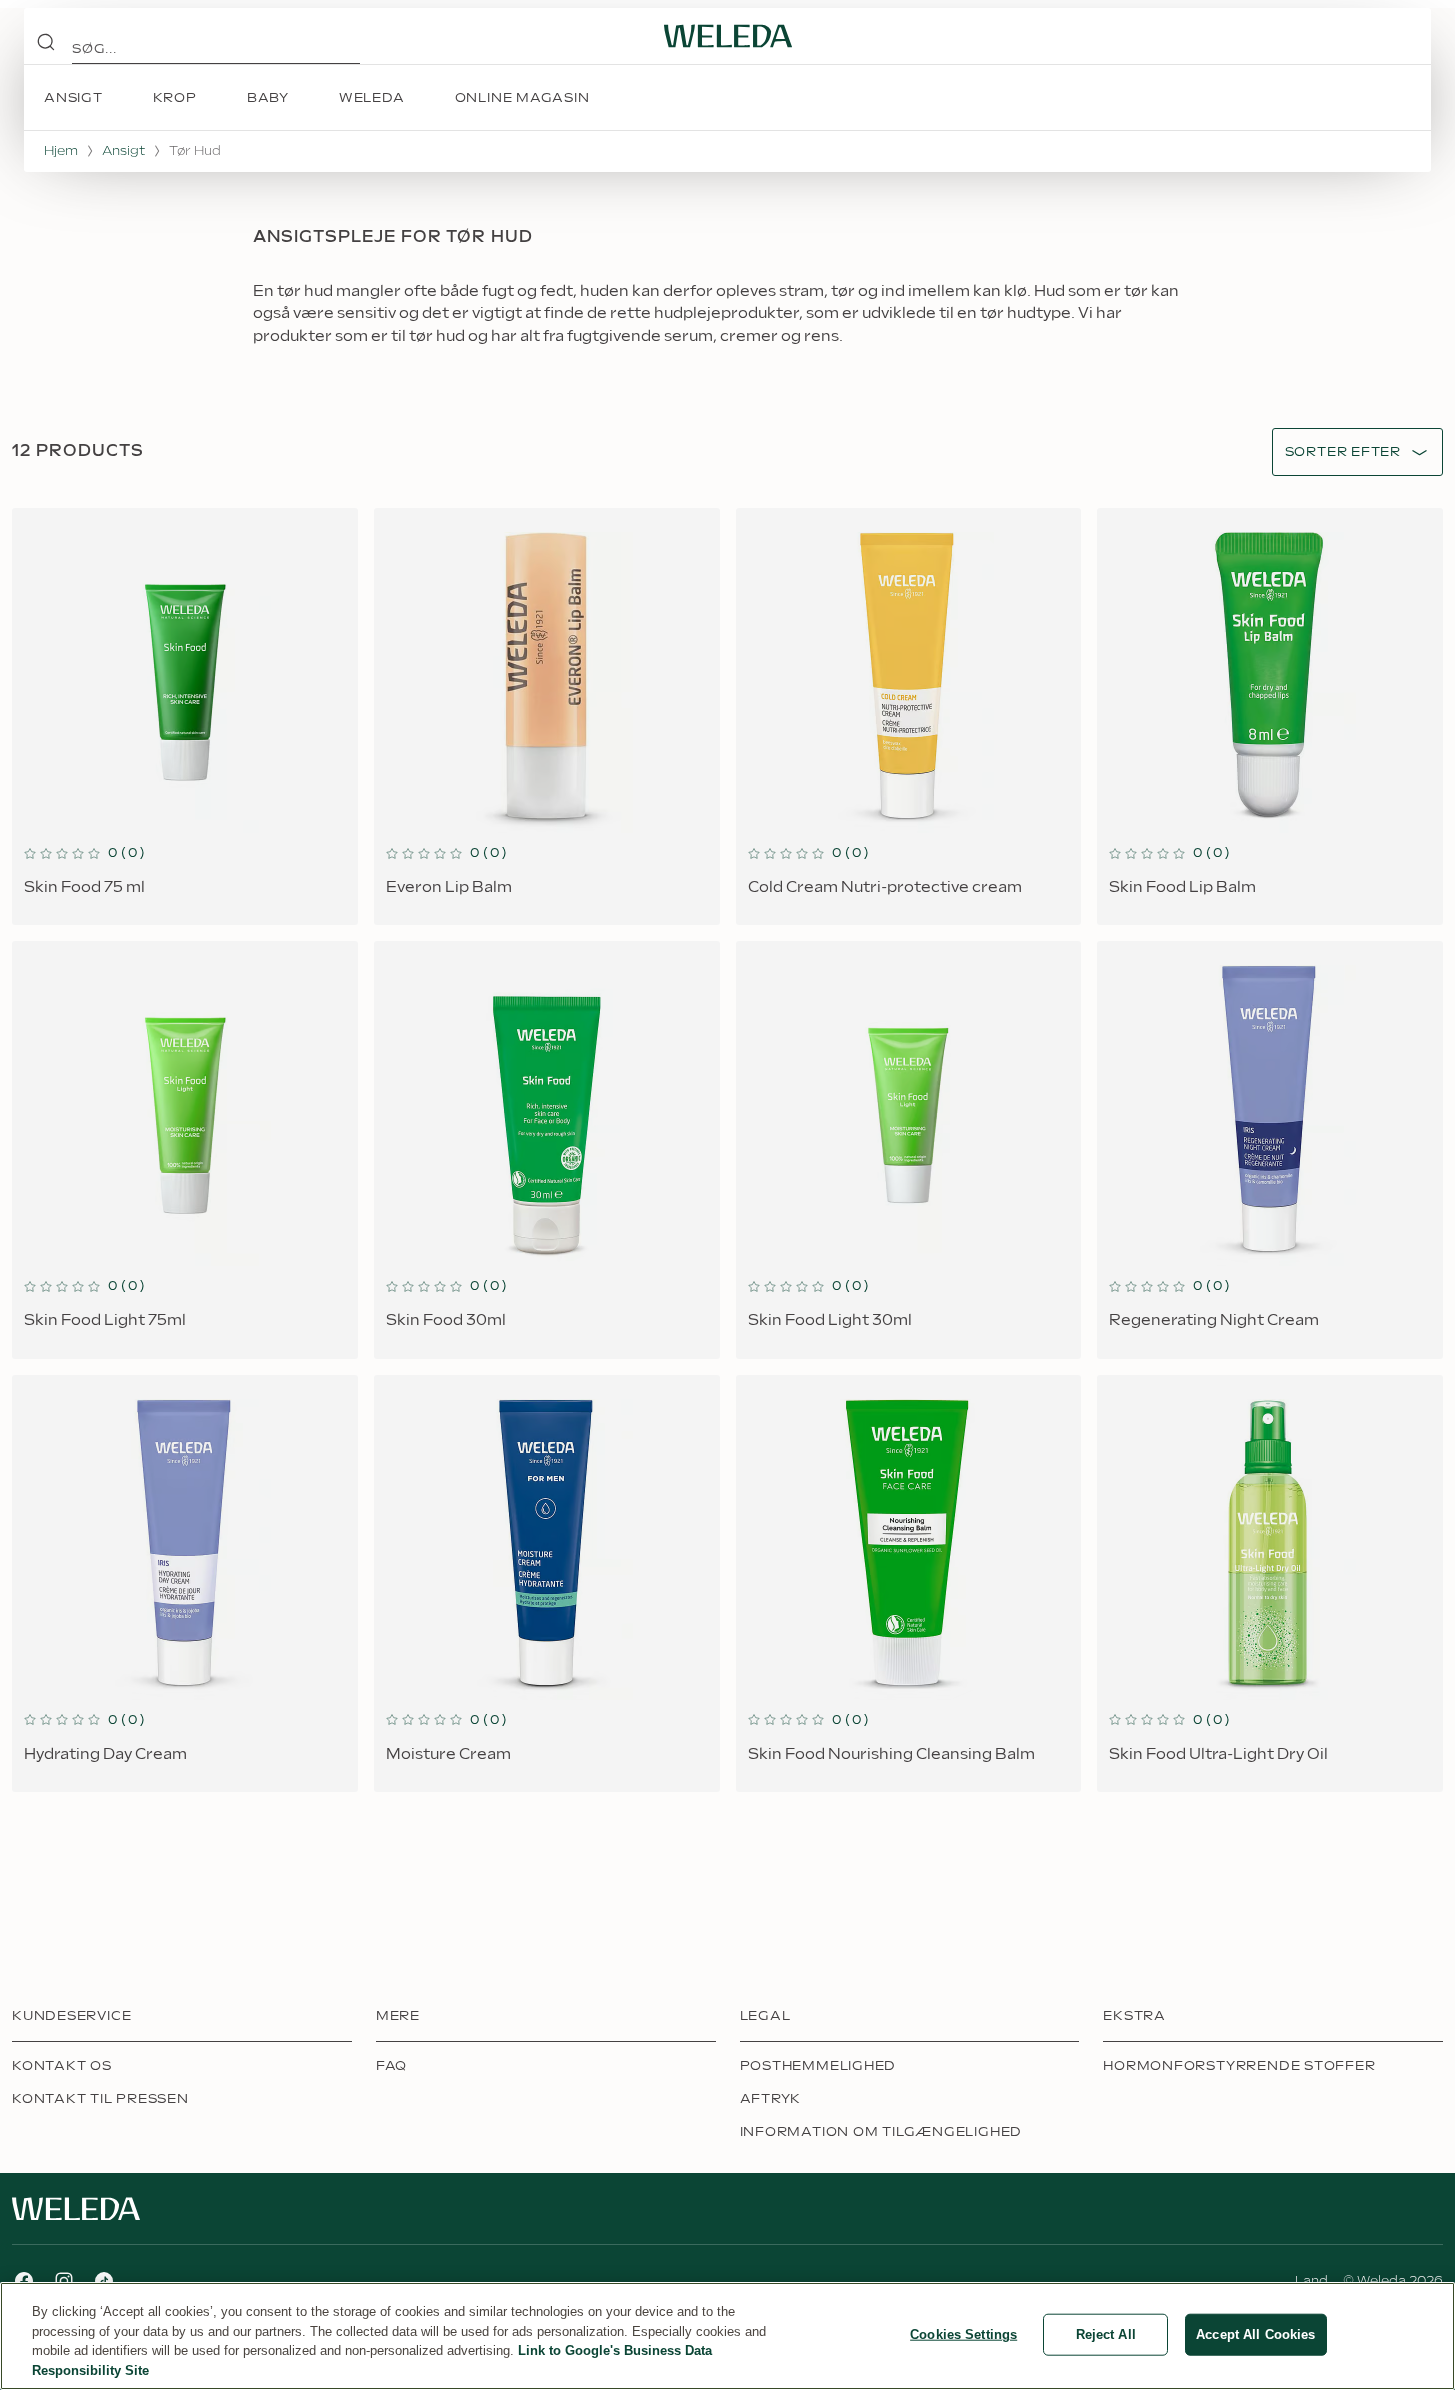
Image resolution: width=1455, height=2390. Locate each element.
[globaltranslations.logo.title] (728, 36)
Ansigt (123, 151)
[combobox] (1343, 452)
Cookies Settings (963, 2334)
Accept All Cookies (1255, 2334)
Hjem (61, 151)
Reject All (1106, 2334)
